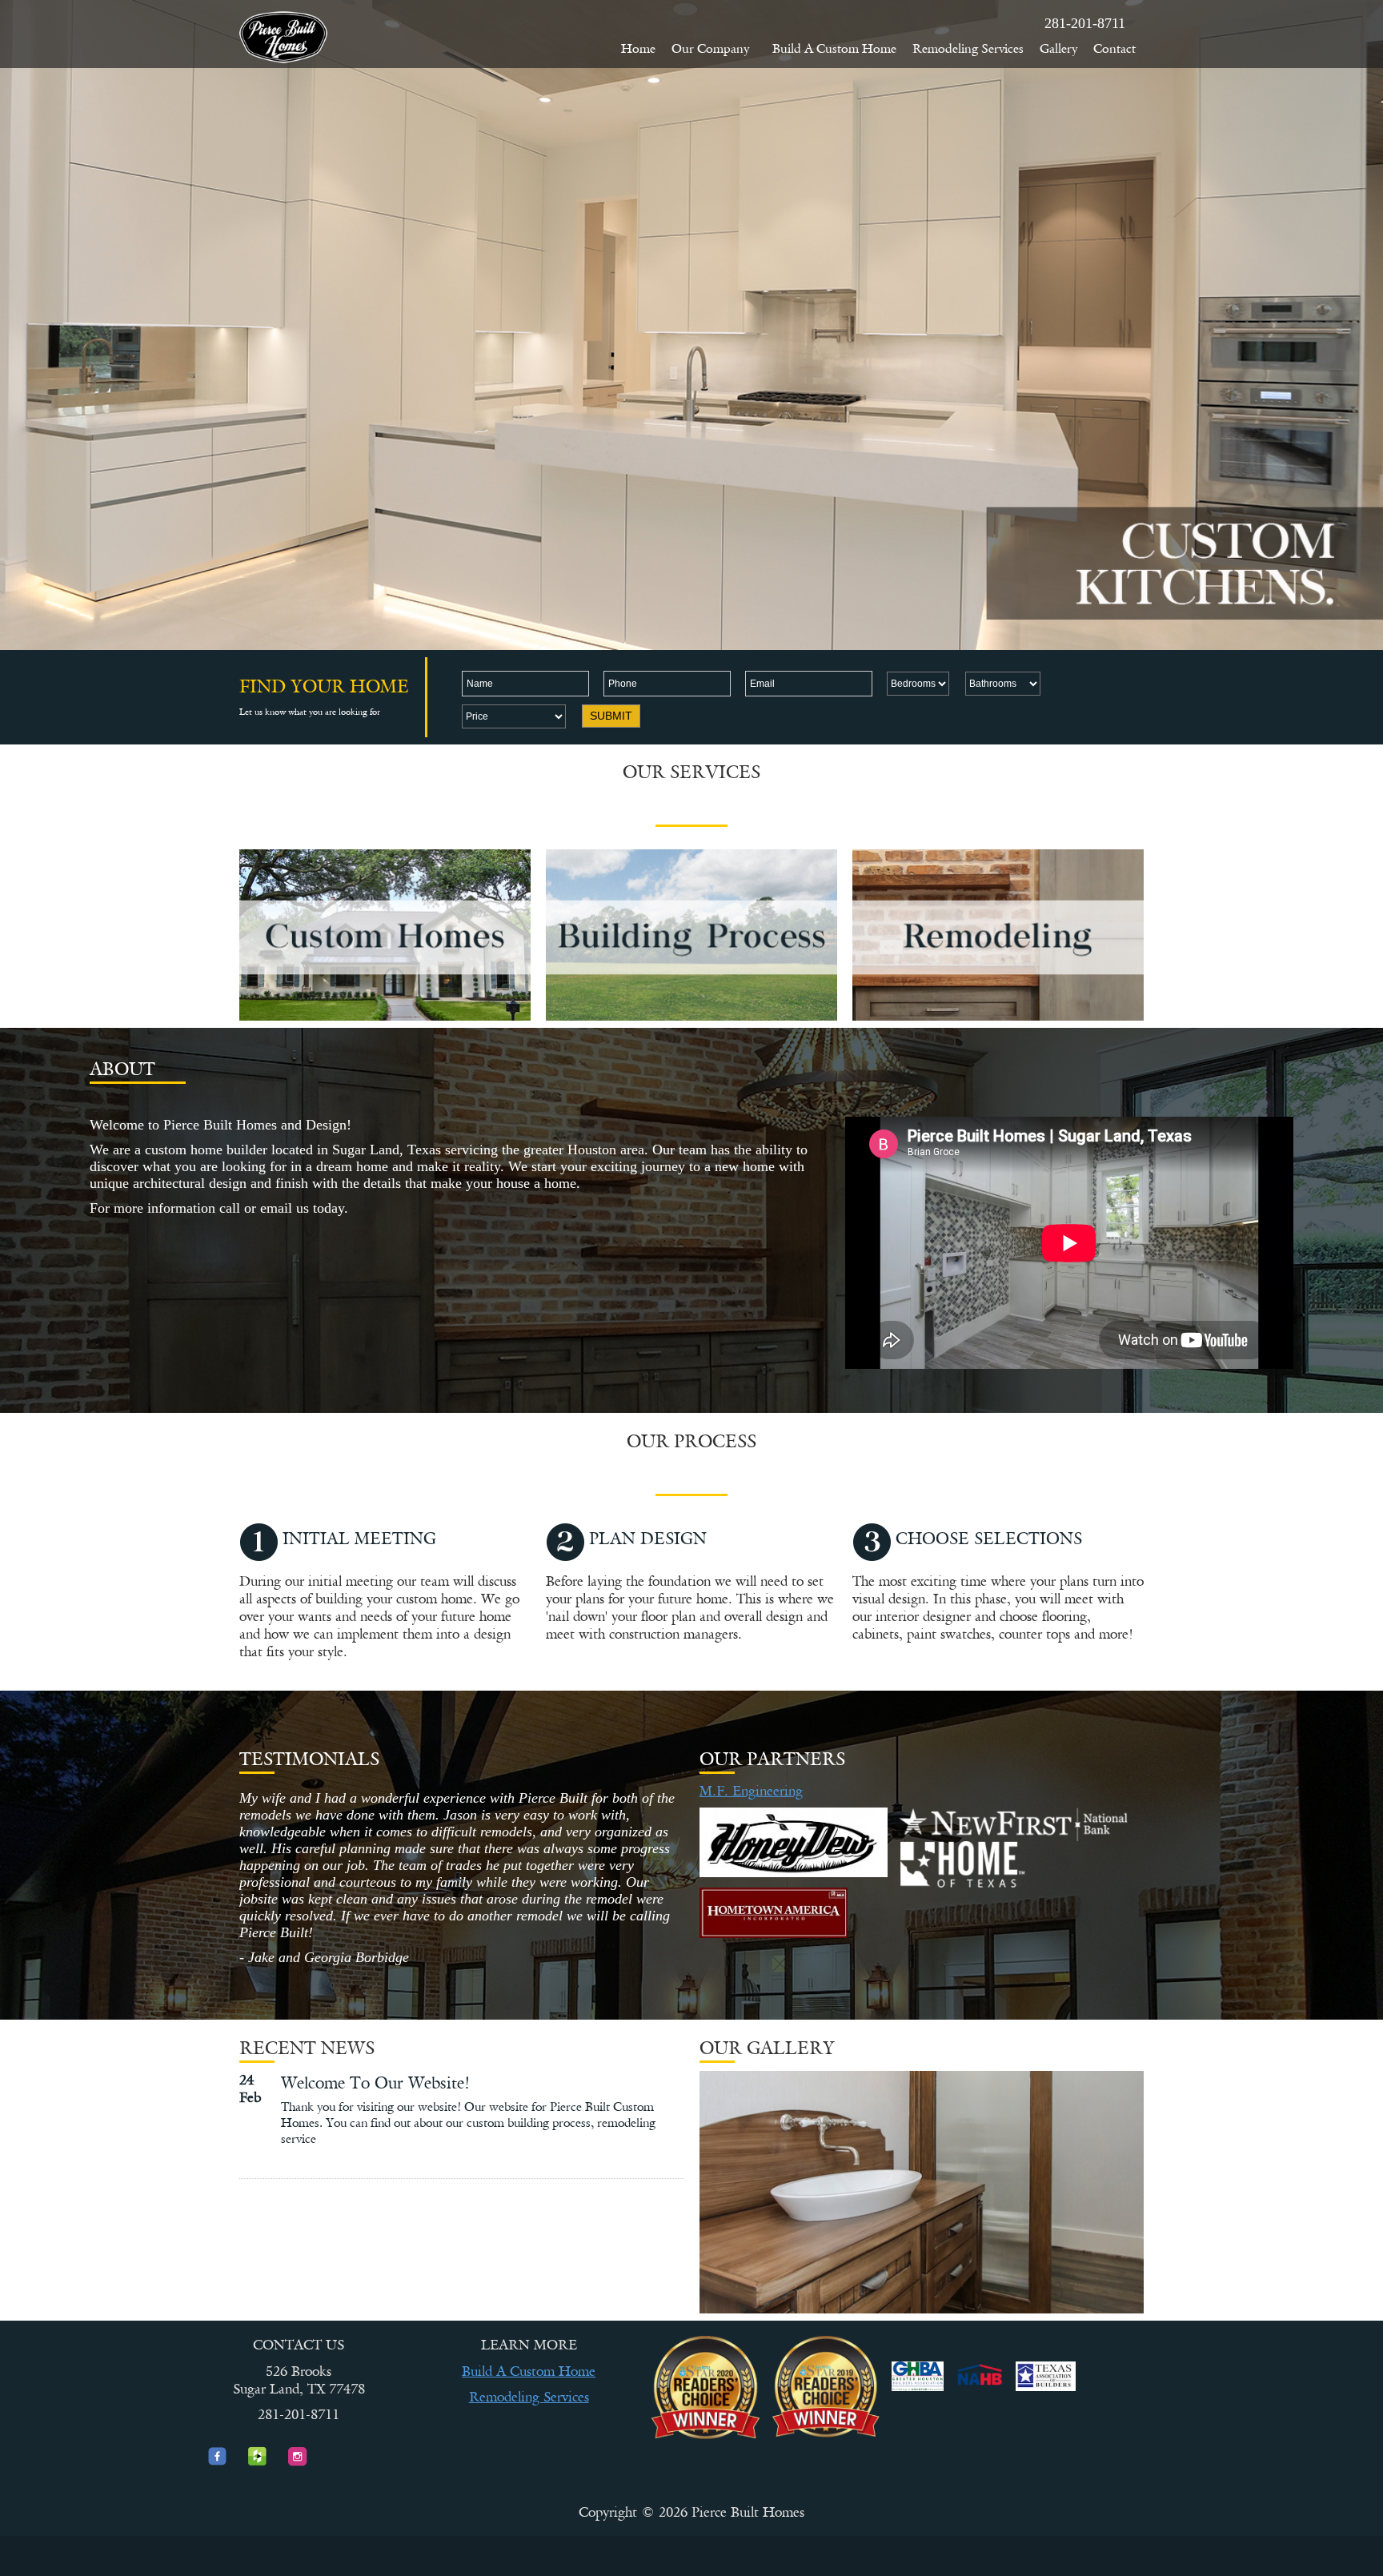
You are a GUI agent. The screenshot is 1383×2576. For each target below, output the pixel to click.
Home (638, 48)
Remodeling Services (968, 48)
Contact (1114, 48)
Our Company (710, 48)
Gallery (1058, 48)
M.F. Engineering (751, 1791)
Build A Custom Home (834, 48)
